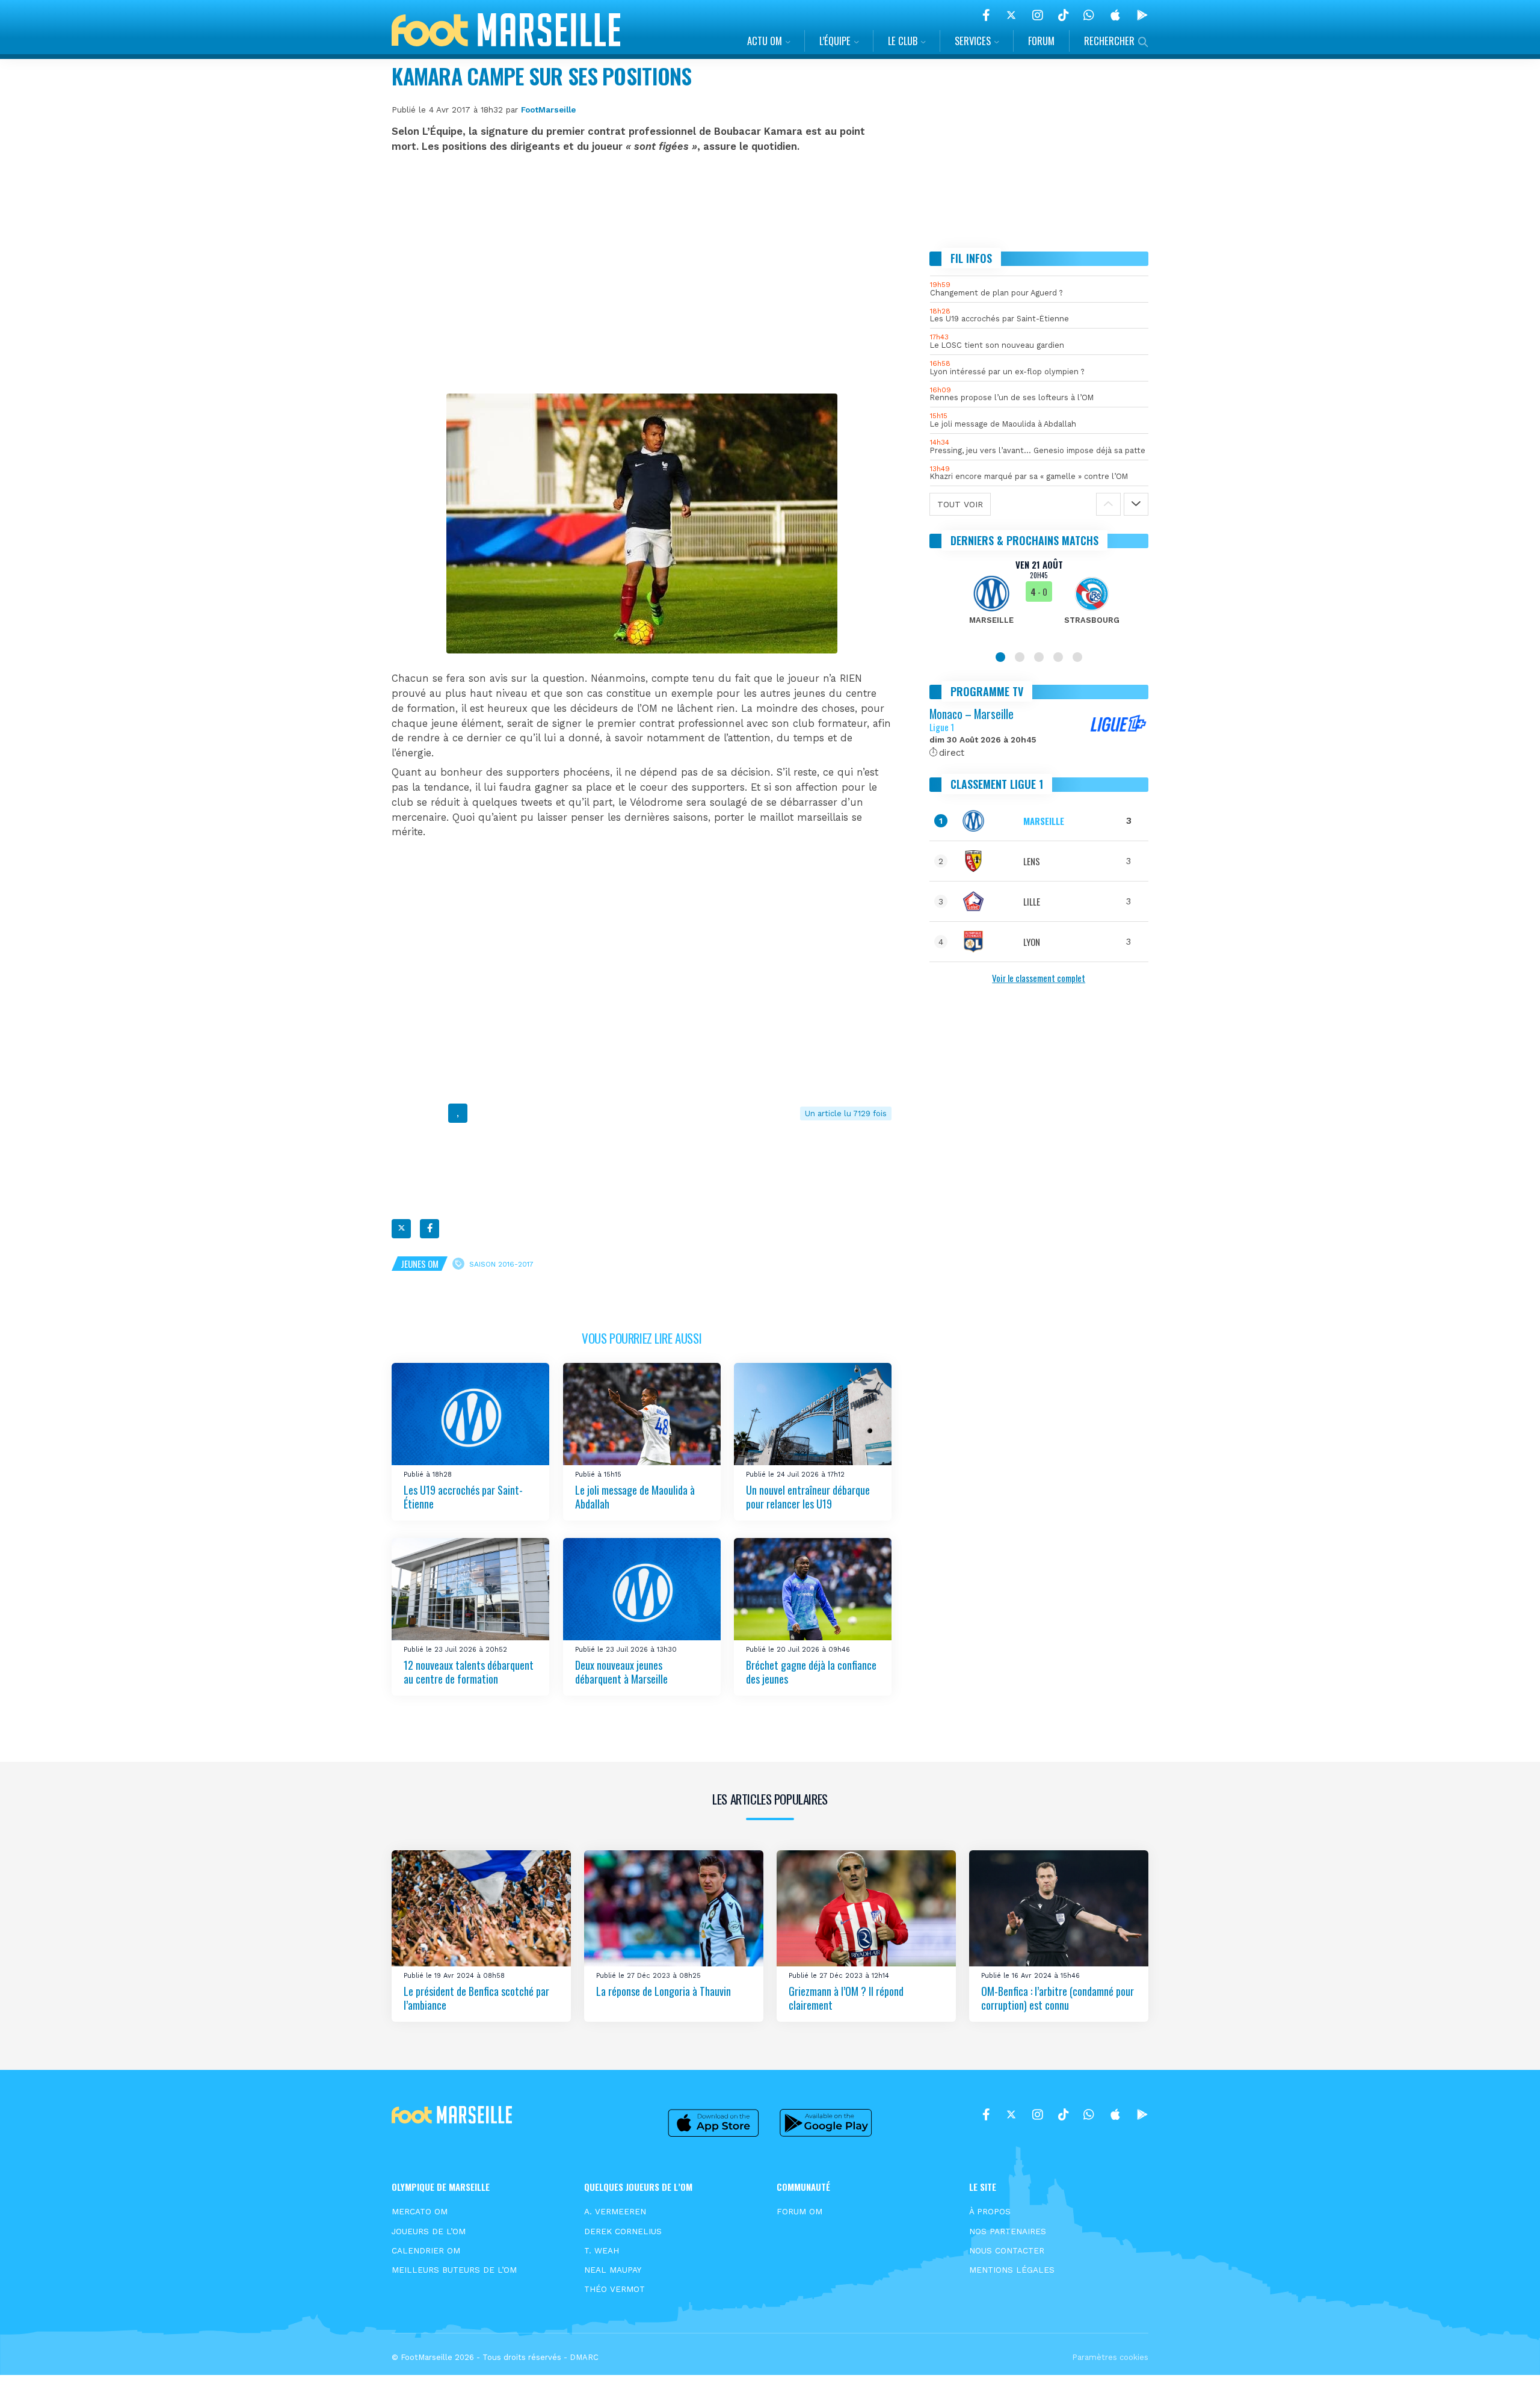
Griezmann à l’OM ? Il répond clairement (846, 1998)
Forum (1041, 41)
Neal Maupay (613, 2270)
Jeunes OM (420, 1264)
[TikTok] (1063, 15)
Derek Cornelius (623, 2231)
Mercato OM (420, 2211)
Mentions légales (1012, 2270)
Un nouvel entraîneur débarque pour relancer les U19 (808, 1497)
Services (973, 41)
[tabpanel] (1039, 599)
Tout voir (960, 504)
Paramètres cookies (1110, 2357)
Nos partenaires (1008, 2231)
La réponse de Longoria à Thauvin (664, 1991)
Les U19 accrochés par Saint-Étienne (463, 1497)
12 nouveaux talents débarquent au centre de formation (469, 1672)
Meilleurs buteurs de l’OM (454, 2270)
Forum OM (799, 2211)
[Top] (1508, 2355)
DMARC (584, 2357)
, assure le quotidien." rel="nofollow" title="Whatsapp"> (458, 1115)
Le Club (903, 41)
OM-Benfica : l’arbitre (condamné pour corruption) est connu (1058, 1998)
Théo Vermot (614, 2289)
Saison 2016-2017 (501, 1264)
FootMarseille (548, 110)
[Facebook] (986, 15)
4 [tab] (1058, 657)
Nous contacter (1007, 2250)
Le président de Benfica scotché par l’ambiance (476, 1998)
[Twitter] (1011, 15)
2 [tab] (1020, 657)
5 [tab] (1077, 657)
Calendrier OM (426, 2250)
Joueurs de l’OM (429, 2231)
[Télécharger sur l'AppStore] (1115, 15)
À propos (990, 2211)
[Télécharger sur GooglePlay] (1142, 15)
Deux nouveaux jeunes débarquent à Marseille (621, 1672)
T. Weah (602, 2250)
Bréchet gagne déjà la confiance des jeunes (811, 1672)
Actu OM (765, 41)
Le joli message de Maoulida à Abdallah (635, 1497)
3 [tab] (1039, 657)
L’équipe (835, 41)
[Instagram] (1038, 15)
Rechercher (1109, 41)
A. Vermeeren (615, 2211)
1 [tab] (1000, 657)
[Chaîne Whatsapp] (1089, 15)
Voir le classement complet (1039, 978)
